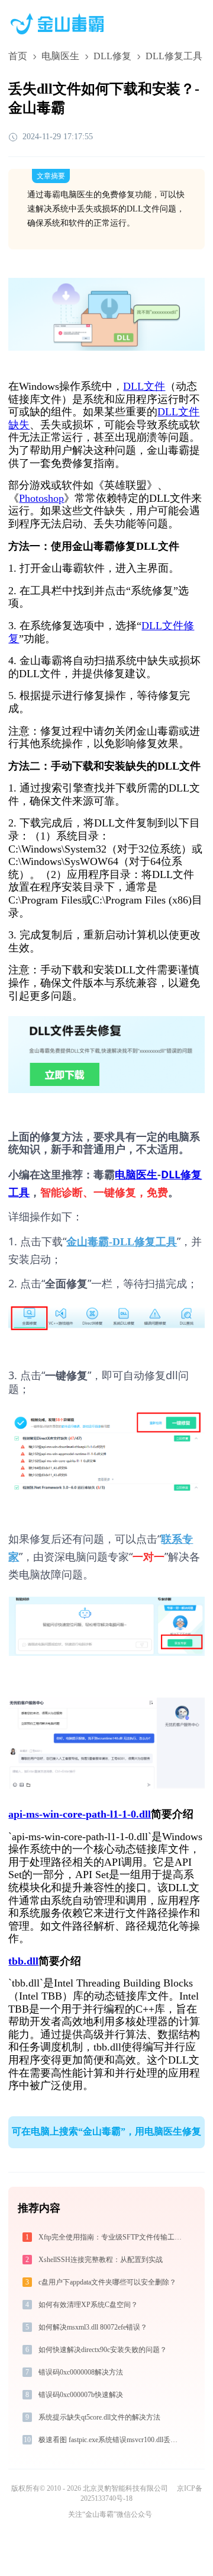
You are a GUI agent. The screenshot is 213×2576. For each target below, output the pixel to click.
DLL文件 (144, 386)
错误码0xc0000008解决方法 (81, 2372)
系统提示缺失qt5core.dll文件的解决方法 (99, 2417)
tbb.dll (23, 1961)
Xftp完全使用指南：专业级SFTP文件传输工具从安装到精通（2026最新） (112, 2237)
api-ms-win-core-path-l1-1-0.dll (80, 1814)
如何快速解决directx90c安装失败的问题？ (103, 2350)
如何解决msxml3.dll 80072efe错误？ (93, 2327)
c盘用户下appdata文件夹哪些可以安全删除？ (107, 2282)
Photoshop (41, 498)
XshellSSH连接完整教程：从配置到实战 (101, 2260)
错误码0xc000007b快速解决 (81, 2395)
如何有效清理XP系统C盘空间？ (88, 2305)
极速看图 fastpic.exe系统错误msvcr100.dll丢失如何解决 (112, 2440)
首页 (18, 56)
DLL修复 (112, 56)
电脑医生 (60, 56)
